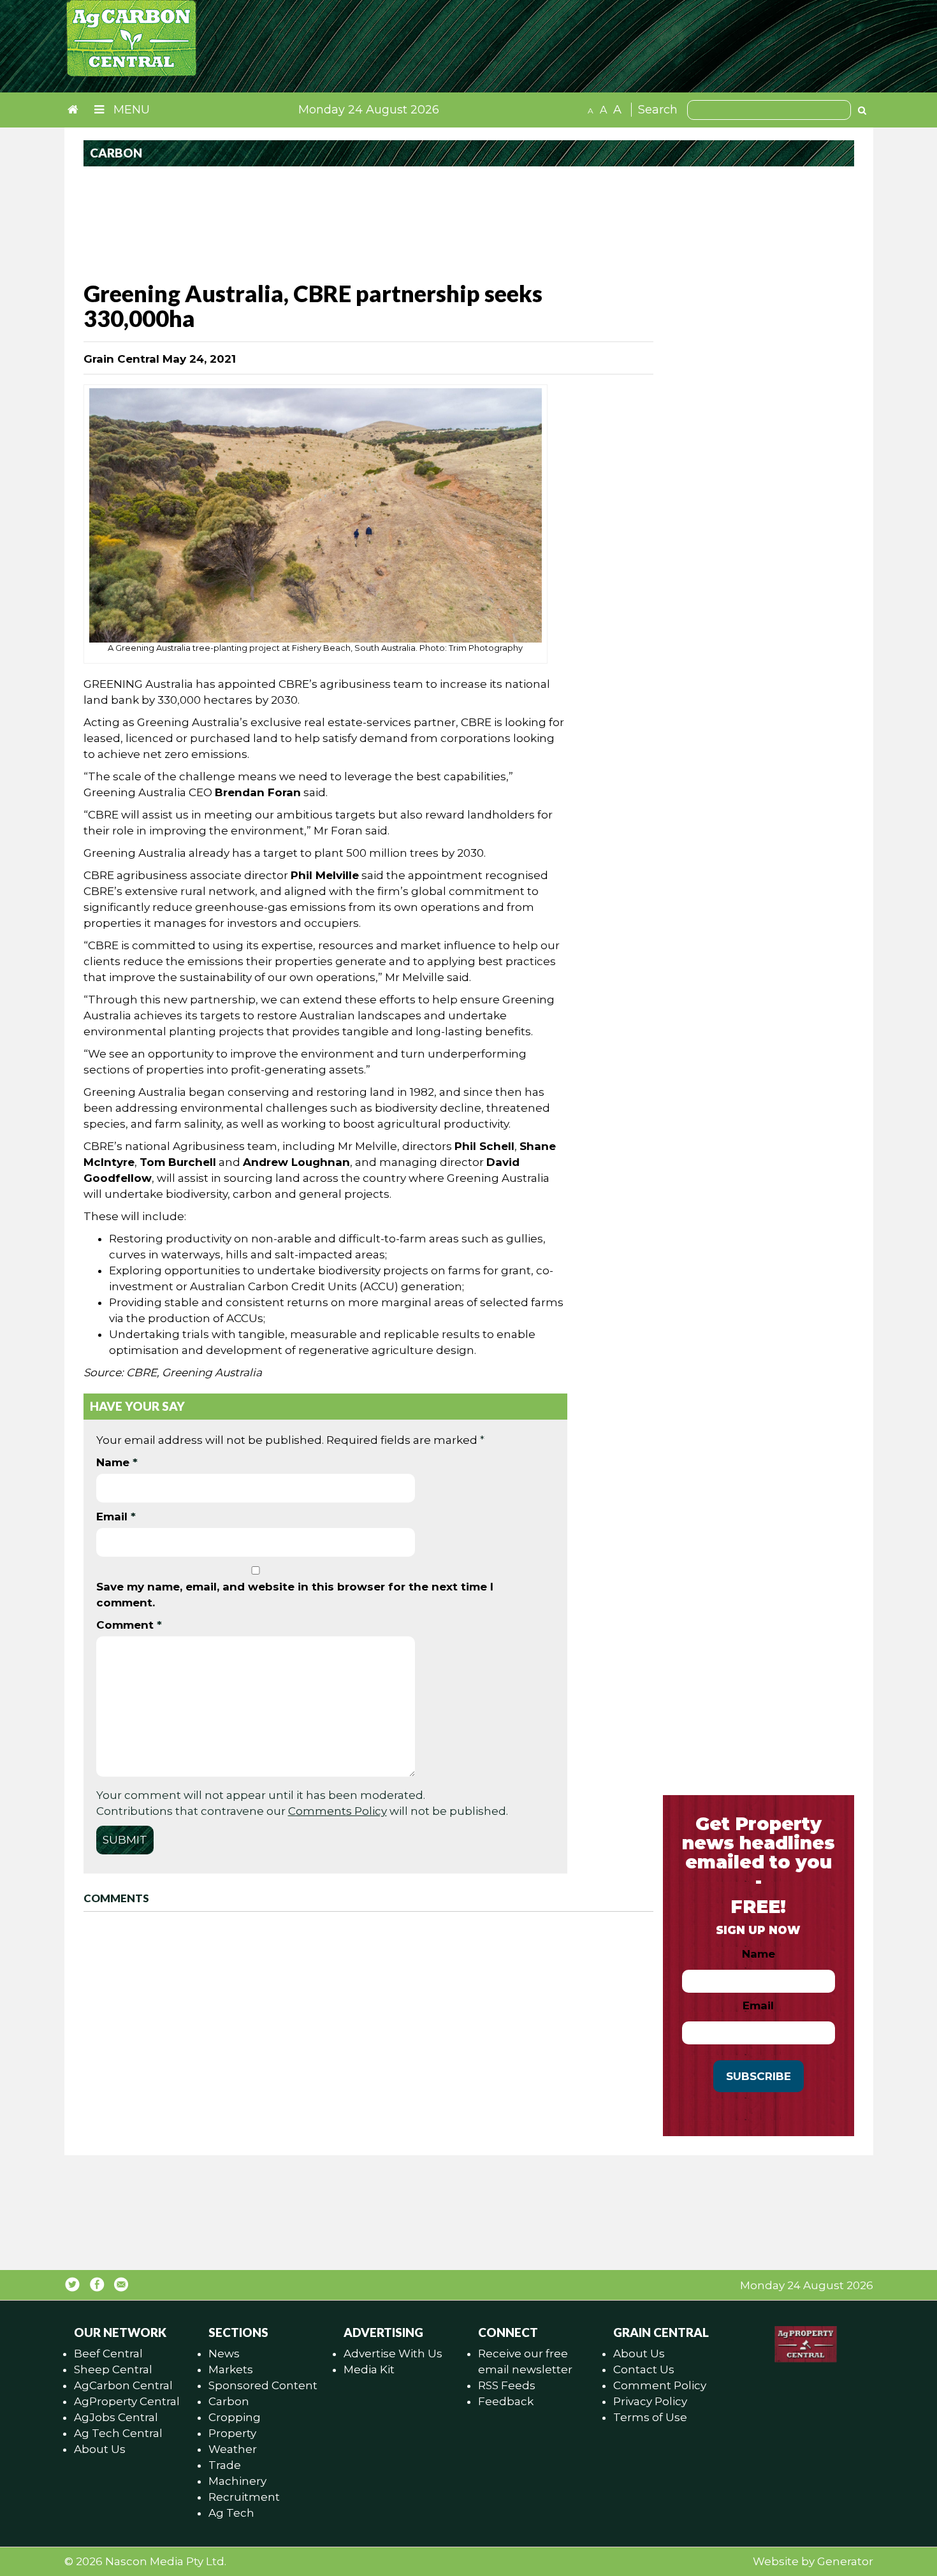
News (224, 2354)
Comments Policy (338, 1811)
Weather (233, 2449)
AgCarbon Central (123, 2385)
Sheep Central (113, 2369)
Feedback (506, 2401)
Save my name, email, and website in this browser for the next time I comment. (295, 1595)
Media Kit (369, 2369)
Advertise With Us (393, 2354)
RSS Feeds (507, 2385)
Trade (225, 2465)
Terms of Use (650, 2417)
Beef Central (108, 2354)
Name (117, 1462)
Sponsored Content (263, 2385)
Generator (845, 2561)
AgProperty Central (127, 2401)
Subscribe (759, 2076)
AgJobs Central (116, 2417)
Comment (129, 1625)
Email (116, 1517)
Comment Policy (660, 2385)
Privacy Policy (650, 2401)
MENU (130, 110)
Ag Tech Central (118, 2433)
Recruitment (244, 2497)
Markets (231, 2369)
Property (232, 2433)
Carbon (229, 2401)
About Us (100, 2449)
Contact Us (644, 2369)
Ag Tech (231, 2513)
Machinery (237, 2481)
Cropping (235, 2417)
